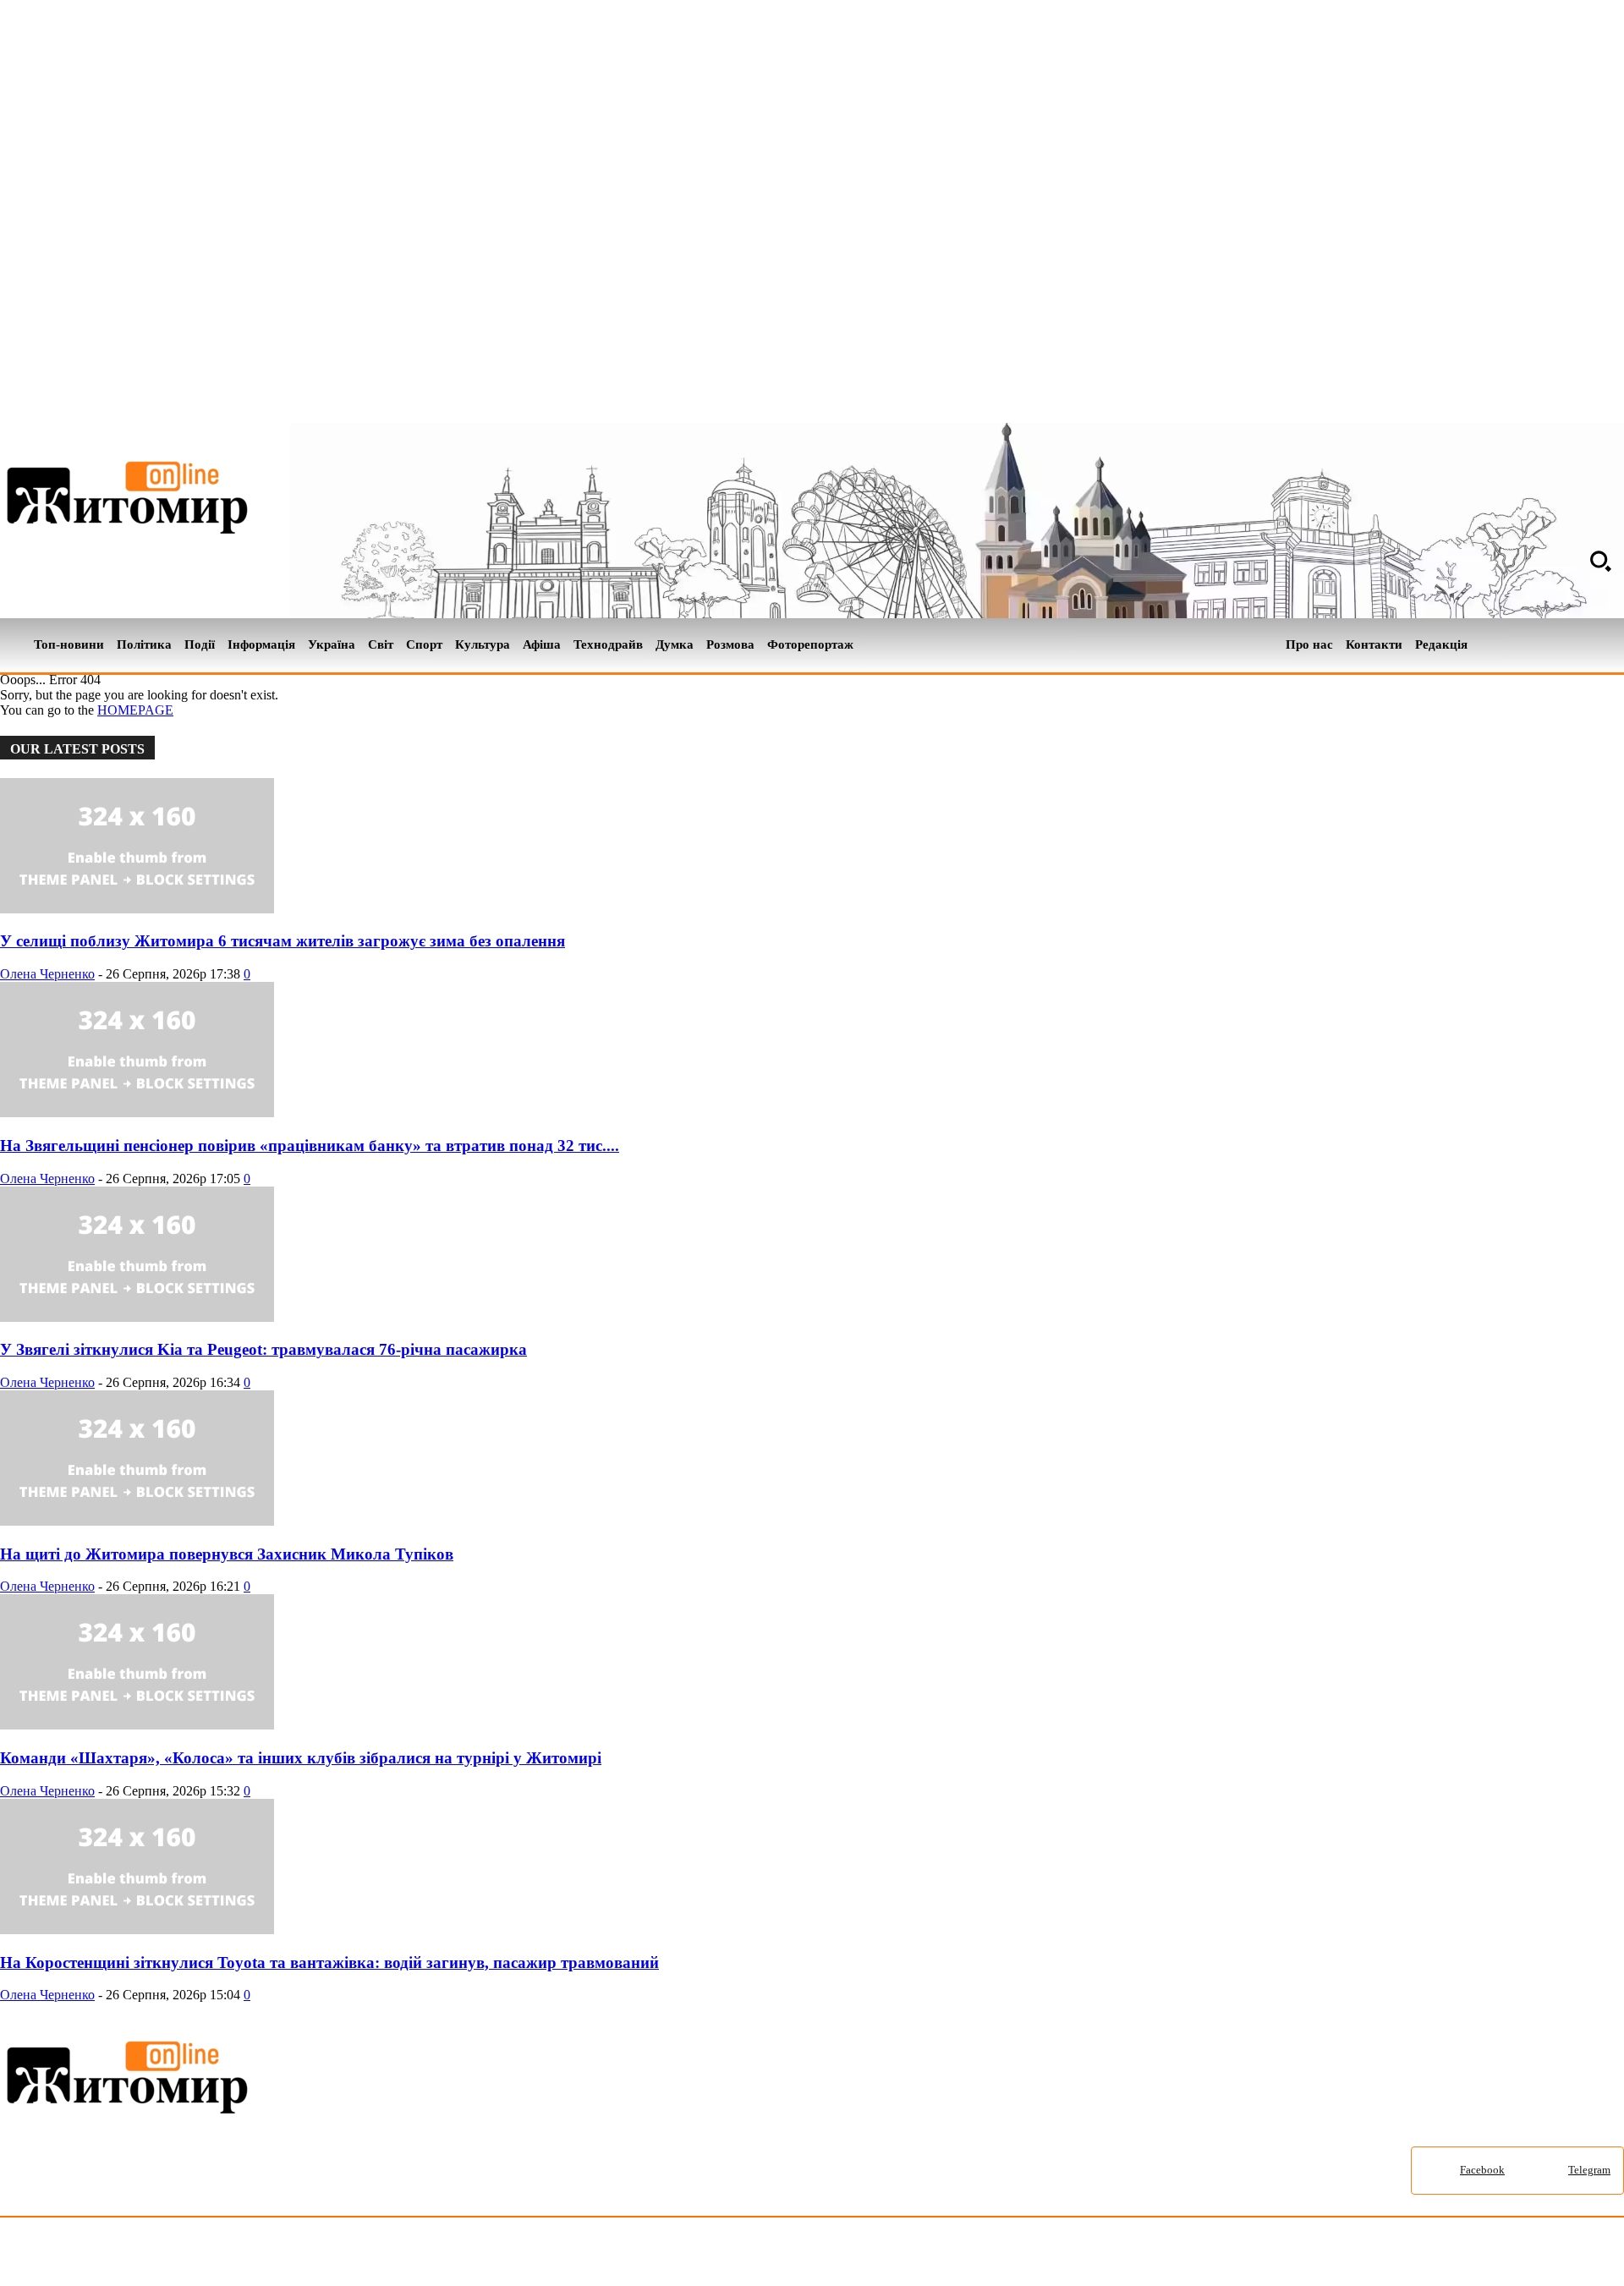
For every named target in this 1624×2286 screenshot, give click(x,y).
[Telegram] (1614, 645)
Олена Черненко (47, 974)
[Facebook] (1585, 645)
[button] (1600, 561)
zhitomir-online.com (722, 2255)
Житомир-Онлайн (138, 2255)
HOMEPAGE (135, 710)
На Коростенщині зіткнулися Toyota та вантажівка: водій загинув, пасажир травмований (329, 1963)
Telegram (1589, 2170)
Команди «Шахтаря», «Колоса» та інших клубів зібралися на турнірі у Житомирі (301, 1758)
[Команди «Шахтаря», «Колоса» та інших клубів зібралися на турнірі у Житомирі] (137, 1725)
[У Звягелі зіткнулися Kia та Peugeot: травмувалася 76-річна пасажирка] (137, 1317)
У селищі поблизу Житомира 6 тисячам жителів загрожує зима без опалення (283, 941)
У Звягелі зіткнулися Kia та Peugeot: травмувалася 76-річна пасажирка (263, 1349)
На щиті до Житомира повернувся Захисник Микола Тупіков (227, 1554)
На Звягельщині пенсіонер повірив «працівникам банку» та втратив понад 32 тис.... (310, 1146)
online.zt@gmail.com (932, 2255)
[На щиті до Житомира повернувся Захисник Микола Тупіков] (137, 1521)
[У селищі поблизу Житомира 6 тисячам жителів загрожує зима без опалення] (137, 909)
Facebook (1482, 2170)
